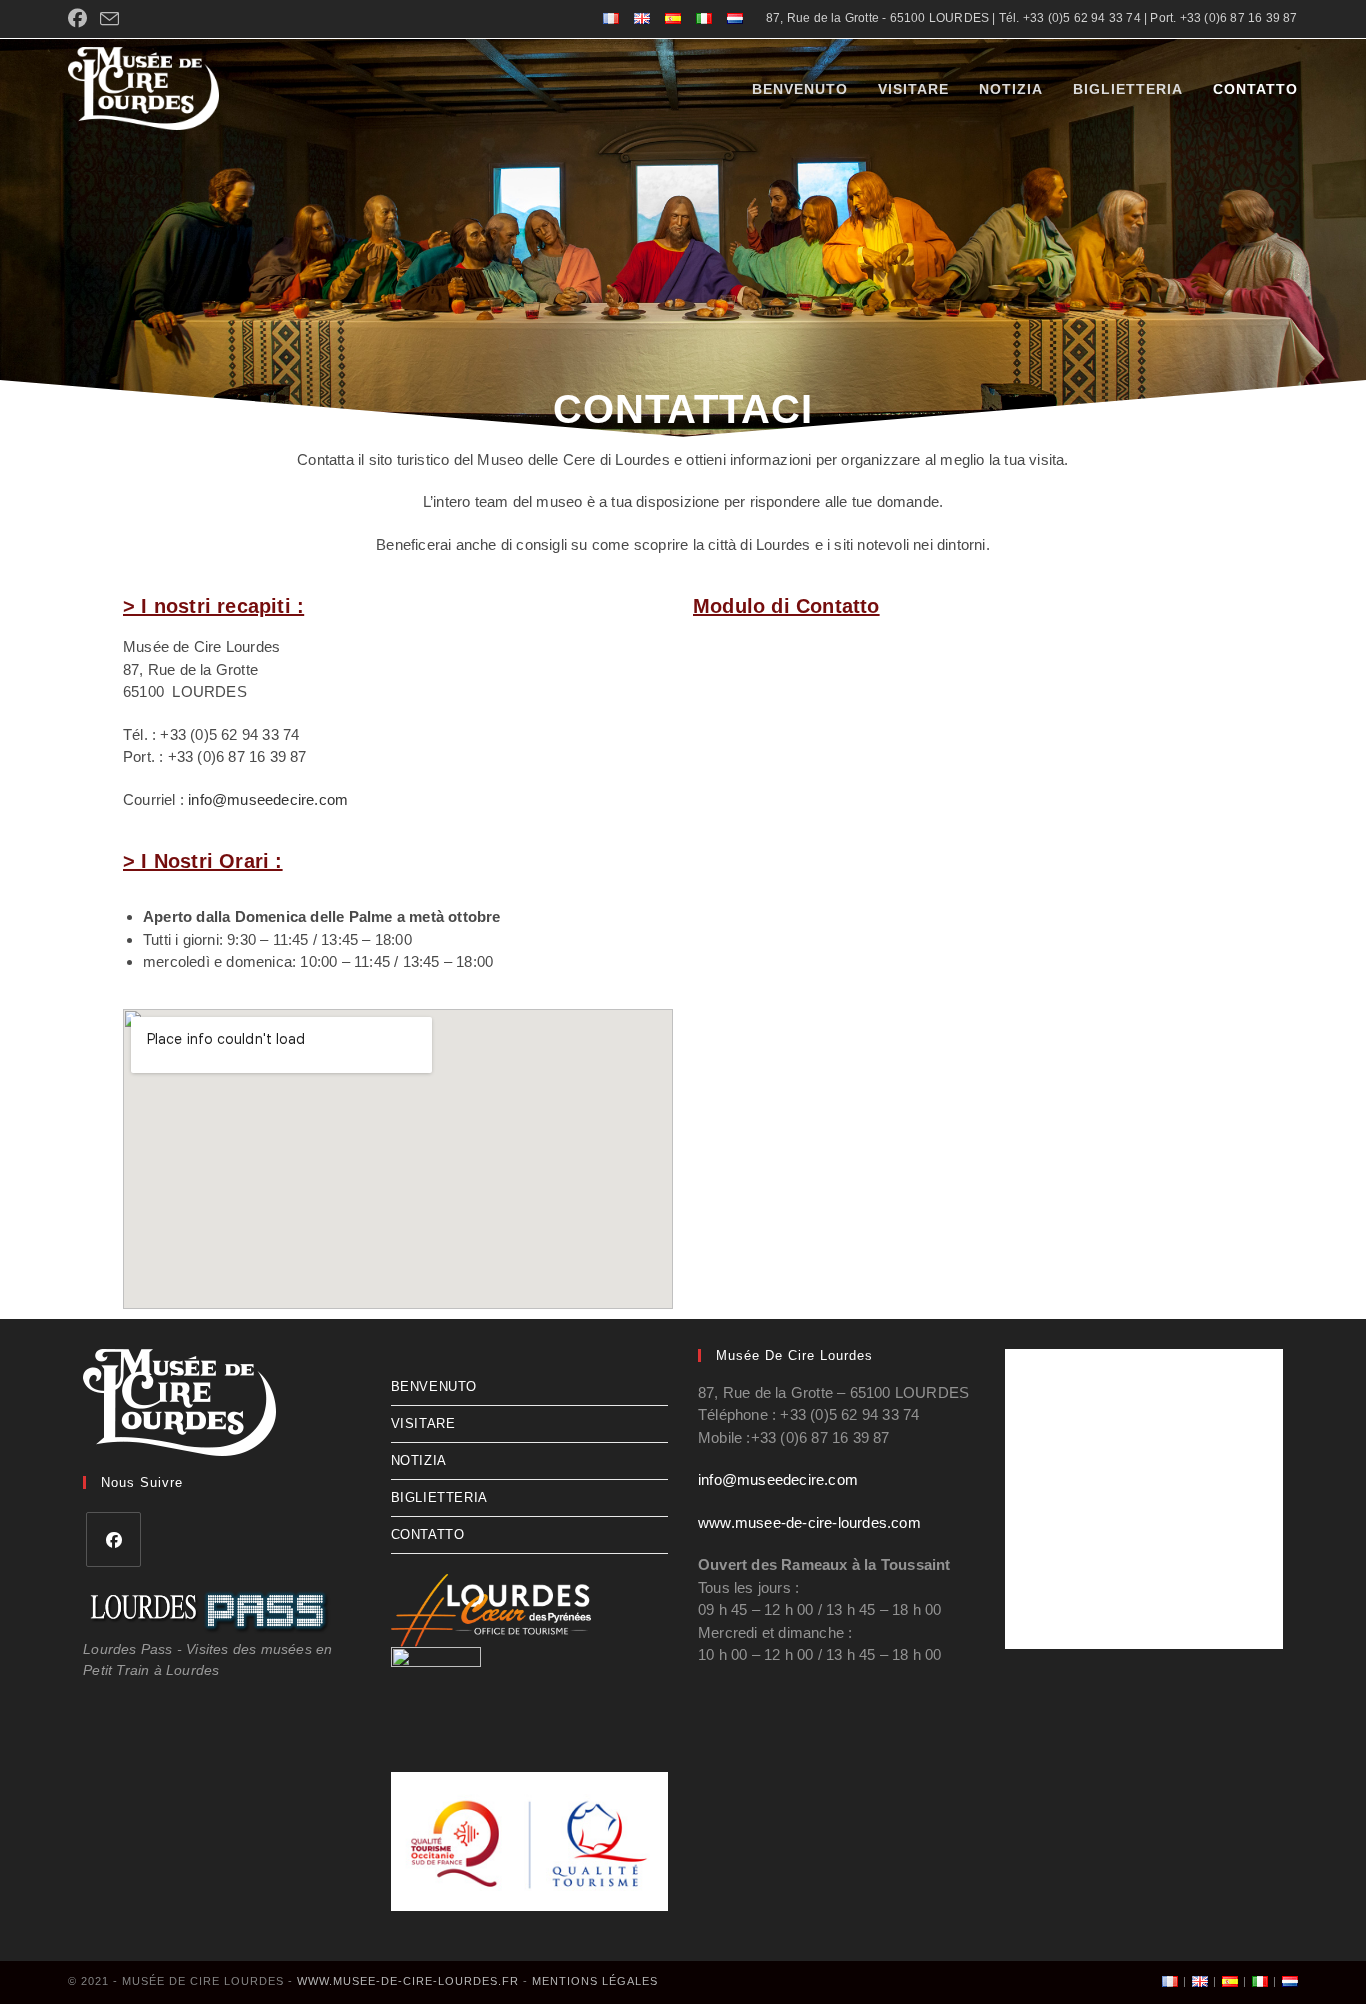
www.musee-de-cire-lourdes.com (809, 1522)
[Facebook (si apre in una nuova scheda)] (80, 19)
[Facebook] (113, 1539)
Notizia (419, 1460)
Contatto (428, 1534)
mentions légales (595, 1981)
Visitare (423, 1423)
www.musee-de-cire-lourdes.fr (408, 1981)
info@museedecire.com (268, 799)
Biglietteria (439, 1497)
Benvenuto (434, 1386)
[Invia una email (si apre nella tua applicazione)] (109, 20)
